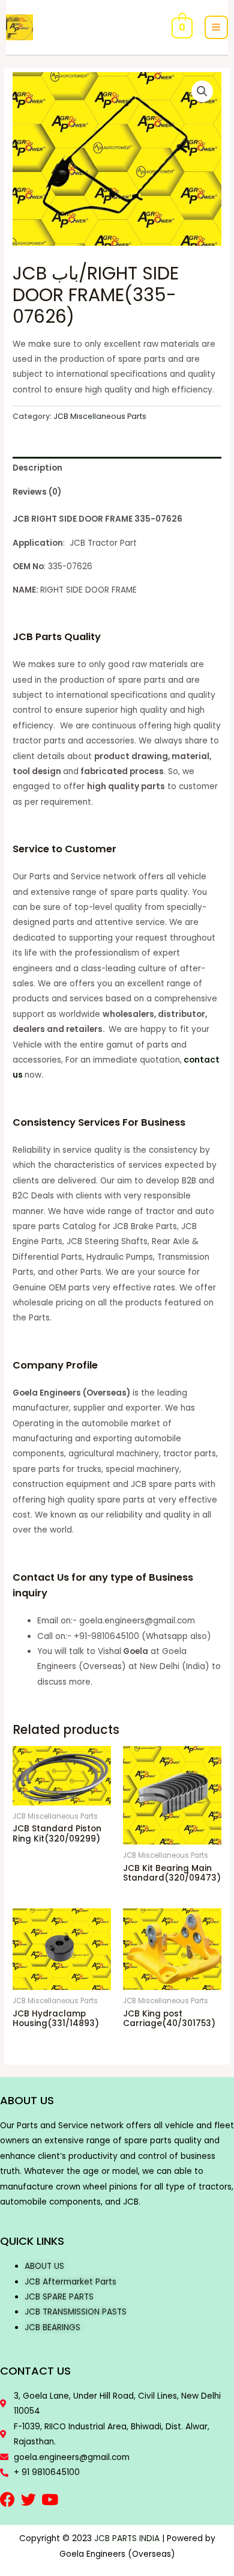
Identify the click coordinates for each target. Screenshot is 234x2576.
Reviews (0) (37, 492)
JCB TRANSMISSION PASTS (76, 2312)
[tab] (117, 469)
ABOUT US (44, 2266)
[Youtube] (49, 2499)
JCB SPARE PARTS (59, 2297)
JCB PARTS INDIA (127, 2538)
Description (37, 468)
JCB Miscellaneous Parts (100, 416)
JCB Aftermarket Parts (70, 2282)
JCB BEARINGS (52, 2327)
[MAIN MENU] (216, 27)
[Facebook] (7, 2499)
